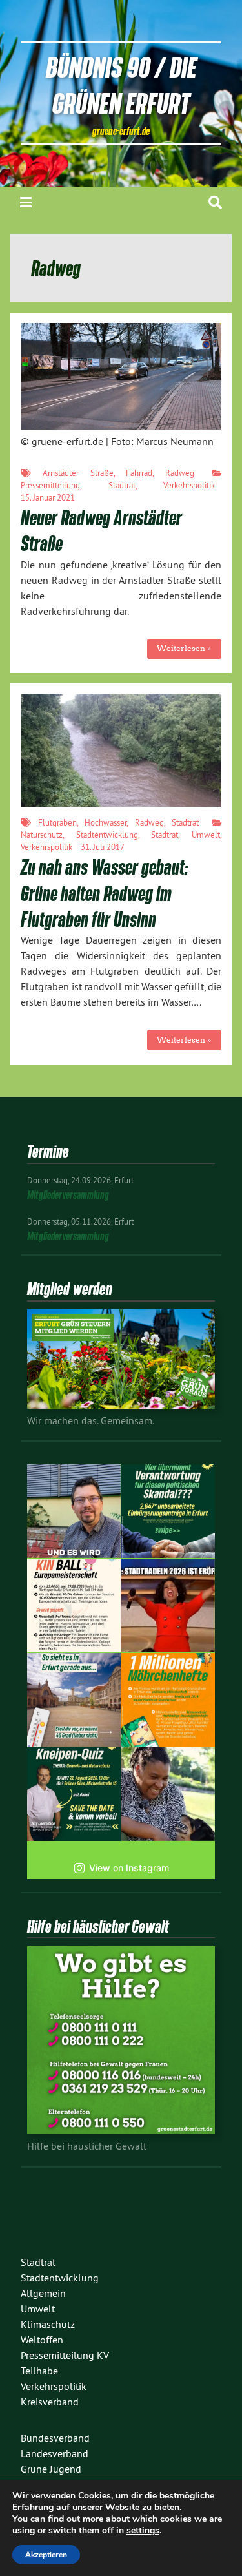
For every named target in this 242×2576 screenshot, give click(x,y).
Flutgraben (57, 822)
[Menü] (26, 203)
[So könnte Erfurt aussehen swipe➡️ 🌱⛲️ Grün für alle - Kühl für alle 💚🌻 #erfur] (74, 1700)
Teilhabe (39, 2371)
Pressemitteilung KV (65, 2355)
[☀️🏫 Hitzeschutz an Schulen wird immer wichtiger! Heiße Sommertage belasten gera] (74, 1511)
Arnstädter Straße (78, 473)
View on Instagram (129, 1868)
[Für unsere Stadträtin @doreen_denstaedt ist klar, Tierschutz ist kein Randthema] (168, 1794)
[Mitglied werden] (121, 1405)
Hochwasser (106, 822)
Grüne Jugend (51, 2469)
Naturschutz (42, 835)
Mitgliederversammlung (68, 1195)
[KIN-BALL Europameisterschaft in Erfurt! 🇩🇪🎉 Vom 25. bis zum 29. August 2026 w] (74, 1605)
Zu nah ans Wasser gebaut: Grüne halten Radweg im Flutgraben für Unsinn (105, 893)
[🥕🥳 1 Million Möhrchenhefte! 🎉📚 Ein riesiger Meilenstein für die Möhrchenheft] (168, 1700)
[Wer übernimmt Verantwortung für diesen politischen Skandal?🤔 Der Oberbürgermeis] (168, 1511)
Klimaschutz (48, 2324)
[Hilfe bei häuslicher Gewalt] (121, 2130)
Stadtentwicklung (107, 835)
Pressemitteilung (50, 485)
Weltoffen (42, 2340)
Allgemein (43, 2293)
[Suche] (215, 203)
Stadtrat (122, 485)
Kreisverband (50, 2402)
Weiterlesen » (184, 648)
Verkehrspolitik (189, 485)
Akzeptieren (46, 2555)
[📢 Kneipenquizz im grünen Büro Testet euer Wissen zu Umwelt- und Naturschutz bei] (74, 1794)
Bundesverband (55, 2438)
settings (143, 2531)
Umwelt (206, 835)
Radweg (180, 473)
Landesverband (55, 2453)
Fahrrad (139, 473)
